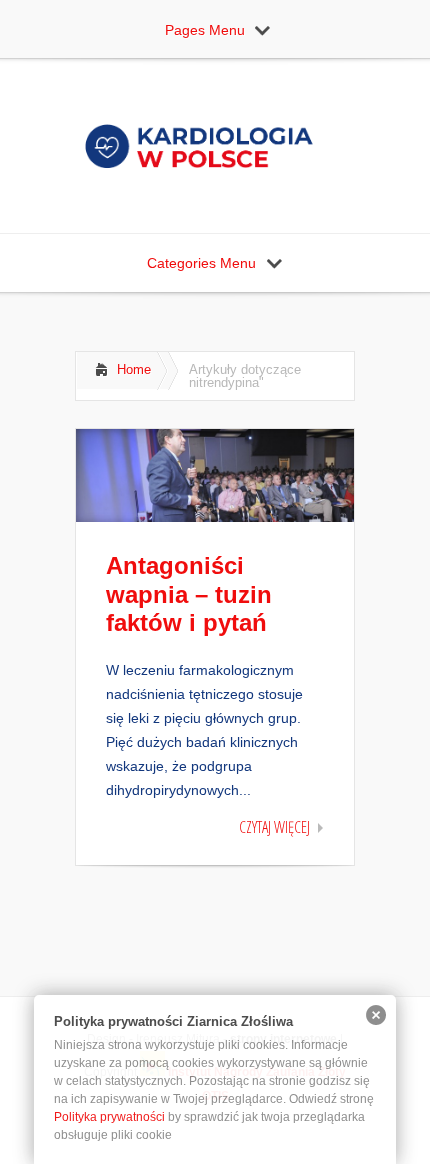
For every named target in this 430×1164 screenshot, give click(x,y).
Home (134, 369)
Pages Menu (205, 30)
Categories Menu (201, 263)
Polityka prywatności (109, 1117)
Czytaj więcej (274, 827)
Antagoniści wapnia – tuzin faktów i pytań (189, 594)
